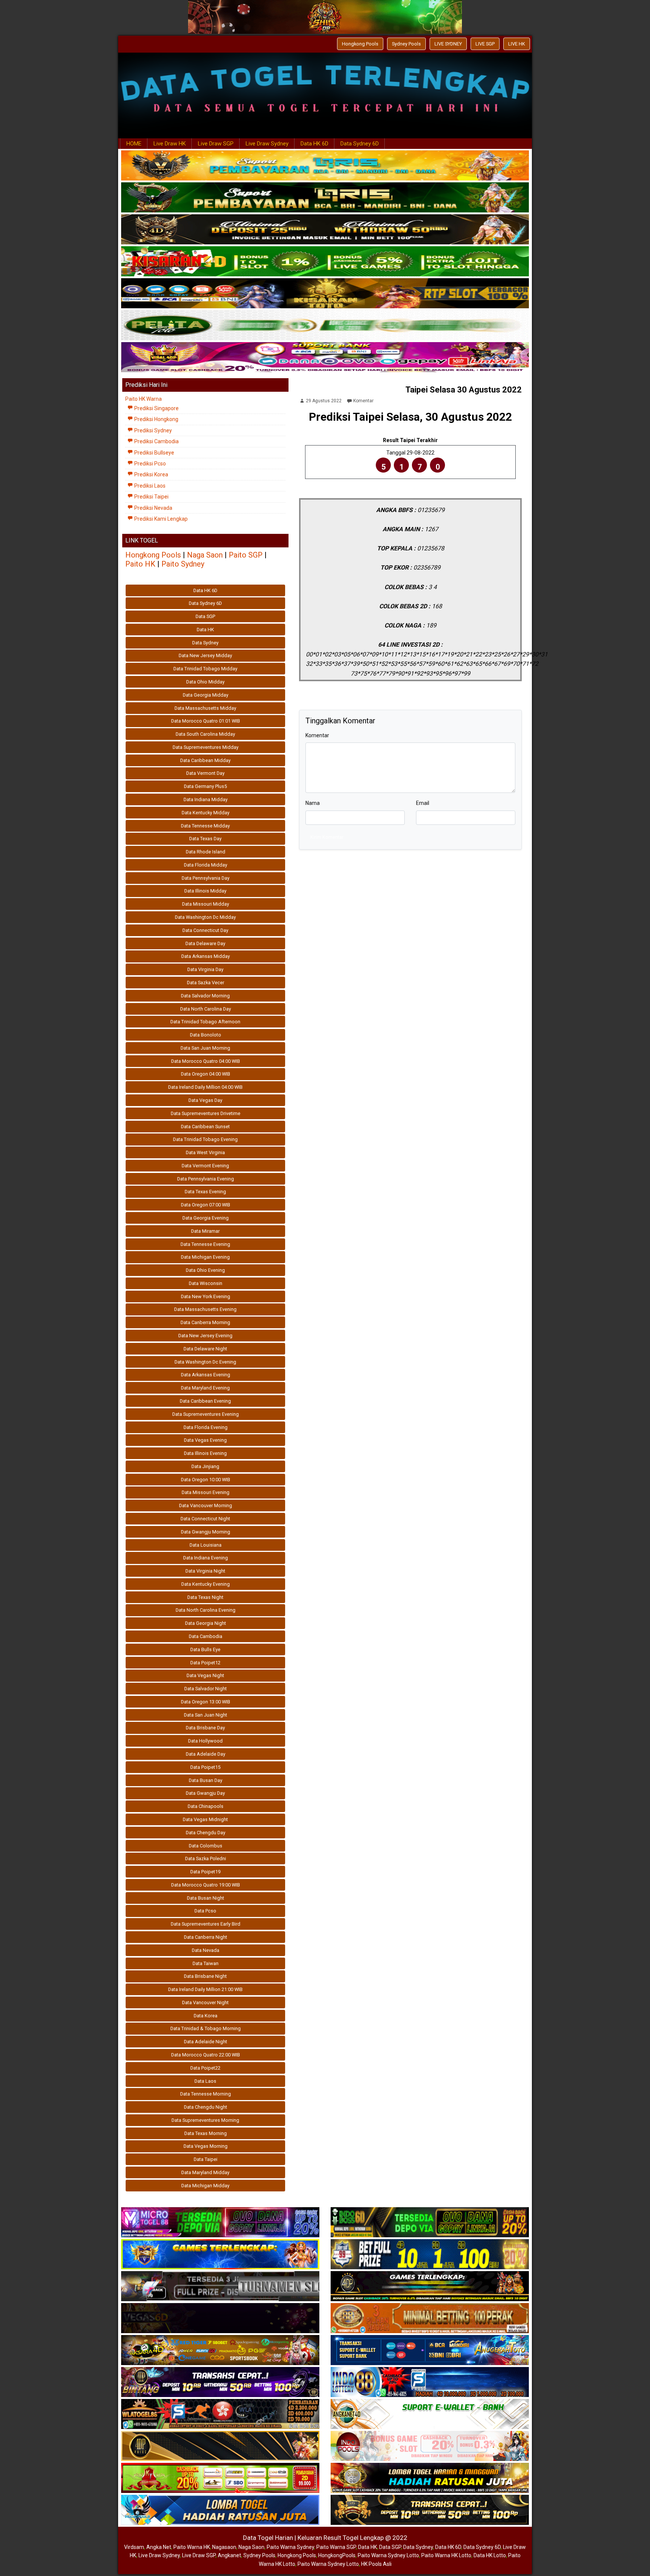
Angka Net (159, 2547)
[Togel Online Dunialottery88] (430, 2318)
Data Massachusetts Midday (205, 708)
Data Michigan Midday (205, 2186)
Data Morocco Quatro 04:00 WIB (206, 1061)
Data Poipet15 (205, 1767)
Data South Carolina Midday (205, 734)
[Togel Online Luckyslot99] (430, 2255)
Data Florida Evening (206, 1427)
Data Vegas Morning (206, 2146)
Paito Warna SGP (336, 2547)
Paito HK (140, 564)
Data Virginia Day (205, 969)
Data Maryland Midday (205, 2172)
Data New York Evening (206, 1296)
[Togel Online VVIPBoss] (325, 166)
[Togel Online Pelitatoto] (325, 326)
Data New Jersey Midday (205, 655)
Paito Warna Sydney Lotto (388, 2555)
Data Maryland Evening (205, 1388)
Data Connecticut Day (205, 930)
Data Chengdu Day (206, 1833)
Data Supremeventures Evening (206, 1414)
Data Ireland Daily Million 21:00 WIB (205, 1989)
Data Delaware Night (205, 1349)
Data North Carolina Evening (206, 1610)
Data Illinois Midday (205, 891)
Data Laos (205, 2081)
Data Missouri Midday (206, 904)
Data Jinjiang (205, 1466)
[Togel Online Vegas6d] (220, 2318)
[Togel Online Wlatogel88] (220, 2414)
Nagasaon (224, 2547)
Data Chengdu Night (206, 2107)
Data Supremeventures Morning (205, 2120)
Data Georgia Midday (206, 695)
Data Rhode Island (206, 852)
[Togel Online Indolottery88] (430, 2382)
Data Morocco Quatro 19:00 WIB (206, 1885)
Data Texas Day (205, 839)
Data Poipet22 (205, 2068)
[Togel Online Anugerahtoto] (430, 2350)
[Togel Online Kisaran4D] (325, 262)
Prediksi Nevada (153, 508)
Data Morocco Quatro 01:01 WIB (206, 721)
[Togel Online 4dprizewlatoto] (220, 2446)
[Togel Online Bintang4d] (220, 2382)
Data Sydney (205, 643)
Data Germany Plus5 (205, 786)
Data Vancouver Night (205, 2002)
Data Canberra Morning (205, 1322)
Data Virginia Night (205, 1571)
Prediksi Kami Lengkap (160, 519)
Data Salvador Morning (205, 996)
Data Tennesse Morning (206, 2094)
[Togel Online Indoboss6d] (430, 2223)
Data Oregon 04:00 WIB (206, 1074)
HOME (134, 144)
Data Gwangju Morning (206, 1532)
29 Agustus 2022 (324, 401)
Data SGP (205, 616)
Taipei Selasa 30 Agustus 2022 (464, 390)
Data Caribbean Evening (205, 1401)
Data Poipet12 (205, 1663)
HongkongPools (337, 2555)
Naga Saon (205, 555)
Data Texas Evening (205, 1192)
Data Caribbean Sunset (205, 1127)
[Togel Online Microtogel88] (220, 2223)
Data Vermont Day (205, 773)
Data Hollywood (205, 1741)
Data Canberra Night (206, 1937)
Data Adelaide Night (206, 2042)
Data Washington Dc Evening (205, 1362)
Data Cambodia (206, 1636)
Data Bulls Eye (205, 1649)
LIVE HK (517, 44)
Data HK (205, 630)
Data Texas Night (205, 1597)
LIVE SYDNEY (448, 44)
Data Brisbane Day (205, 1728)
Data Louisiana (206, 1545)
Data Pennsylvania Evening (206, 1179)
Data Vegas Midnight (205, 1819)
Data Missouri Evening (206, 1492)
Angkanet (229, 2555)
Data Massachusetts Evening (205, 1309)
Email (423, 803)
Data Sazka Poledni (206, 1859)
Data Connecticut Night (205, 1519)
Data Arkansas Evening (206, 1375)
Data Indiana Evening (206, 1558)
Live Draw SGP (216, 144)
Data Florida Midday (206, 865)
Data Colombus (206, 1846)
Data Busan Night (206, 1898)
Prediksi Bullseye (154, 453)
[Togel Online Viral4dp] (325, 358)
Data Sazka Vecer (206, 983)
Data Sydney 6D (360, 144)
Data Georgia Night (206, 1623)
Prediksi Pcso (150, 464)
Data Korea (206, 2016)
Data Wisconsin (206, 1283)
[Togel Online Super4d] (325, 230)
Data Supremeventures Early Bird (206, 1924)
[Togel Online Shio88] (430, 2478)
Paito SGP (246, 555)
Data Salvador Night (206, 1689)
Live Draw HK (170, 144)
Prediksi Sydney (153, 430)
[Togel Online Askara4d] (220, 2350)
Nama (313, 803)
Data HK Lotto (490, 2555)
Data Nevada (206, 1950)
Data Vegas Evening (205, 1440)
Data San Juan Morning (205, 1048)
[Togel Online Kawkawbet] (220, 2287)
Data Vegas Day (205, 1100)
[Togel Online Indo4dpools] (220, 2510)
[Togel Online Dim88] (325, 198)
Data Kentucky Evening (206, 1584)
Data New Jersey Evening (205, 1336)
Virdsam (134, 2547)
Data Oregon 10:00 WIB (206, 1480)
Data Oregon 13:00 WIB (206, 1702)
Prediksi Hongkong (156, 419)
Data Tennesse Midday (205, 826)
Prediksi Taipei (151, 497)
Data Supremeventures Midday (206, 747)
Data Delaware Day (205, 943)
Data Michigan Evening (205, 1257)
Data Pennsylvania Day (206, 878)
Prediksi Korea (151, 474)
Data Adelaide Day (206, 1754)
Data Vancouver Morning (206, 1505)
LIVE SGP (485, 44)
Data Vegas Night (205, 1675)
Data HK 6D (314, 144)
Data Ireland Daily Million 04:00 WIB (205, 1087)
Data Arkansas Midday (206, 956)
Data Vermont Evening (205, 1166)
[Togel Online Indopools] (430, 2446)
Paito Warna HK (192, 2547)
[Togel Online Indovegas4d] (430, 2510)
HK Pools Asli (376, 2564)
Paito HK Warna (144, 399)
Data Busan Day (206, 1780)
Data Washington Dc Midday (205, 917)
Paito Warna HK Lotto (446, 2555)
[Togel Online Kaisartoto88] (220, 2478)
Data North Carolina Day (206, 1009)
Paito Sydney (183, 564)
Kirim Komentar (327, 837)
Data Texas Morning (206, 2133)
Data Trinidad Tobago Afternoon (205, 1022)
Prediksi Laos (149, 486)
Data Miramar (205, 1231)
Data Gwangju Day (205, 1793)
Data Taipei (206, 2159)
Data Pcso (205, 1911)
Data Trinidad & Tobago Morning (206, 2028)
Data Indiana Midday (206, 799)
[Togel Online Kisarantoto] (325, 294)
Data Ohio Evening (205, 1270)
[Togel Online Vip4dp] (430, 2287)
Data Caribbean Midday (205, 760)
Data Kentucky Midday (206, 813)
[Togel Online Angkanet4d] (430, 2414)
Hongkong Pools (360, 44)
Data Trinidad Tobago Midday (205, 669)
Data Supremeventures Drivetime (206, 1113)
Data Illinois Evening (205, 1453)
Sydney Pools (406, 44)
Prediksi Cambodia (156, 441)
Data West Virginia (205, 1152)
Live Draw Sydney (267, 144)
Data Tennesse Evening (205, 1244)
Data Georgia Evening (206, 1218)
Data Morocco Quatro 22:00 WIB (206, 2055)
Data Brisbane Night (205, 1976)
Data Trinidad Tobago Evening (205, 1139)
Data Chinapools (206, 1806)
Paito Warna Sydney (290, 2547)
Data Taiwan (206, 1963)
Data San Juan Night (206, 1715)
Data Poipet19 (205, 1872)
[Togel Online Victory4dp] (220, 2255)
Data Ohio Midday (205, 682)
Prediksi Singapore (156, 408)
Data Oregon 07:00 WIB (206, 1205)
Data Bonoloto (206, 1035)
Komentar (363, 401)
